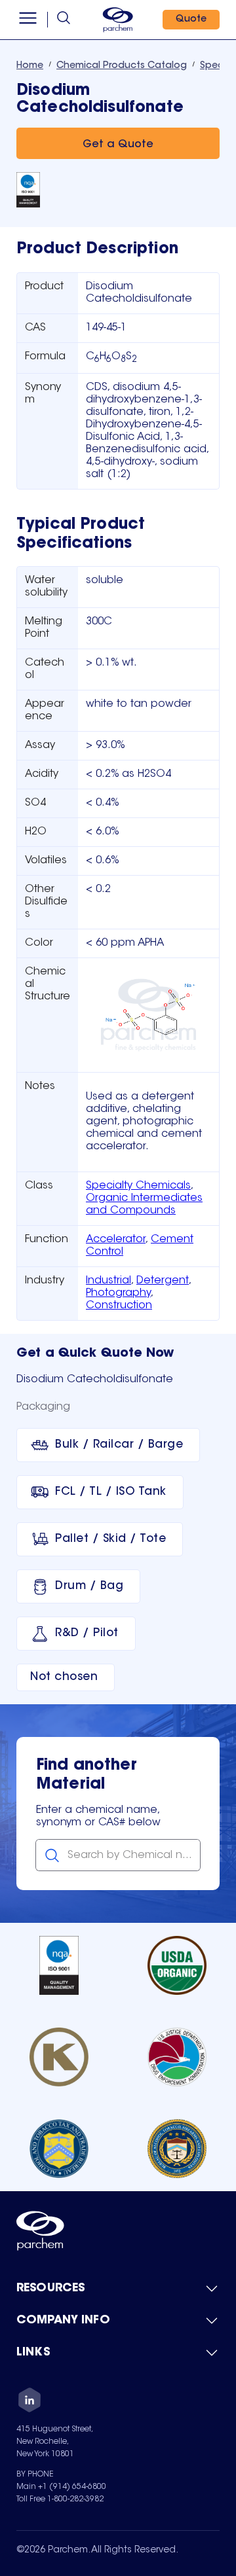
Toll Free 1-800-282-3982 (60, 2499)
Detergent (163, 1281)
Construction (119, 1306)
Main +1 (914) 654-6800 (61, 2487)
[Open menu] (28, 20)
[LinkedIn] (29, 2402)
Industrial (108, 1281)
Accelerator (116, 1240)
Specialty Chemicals (138, 1186)
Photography (118, 1293)
